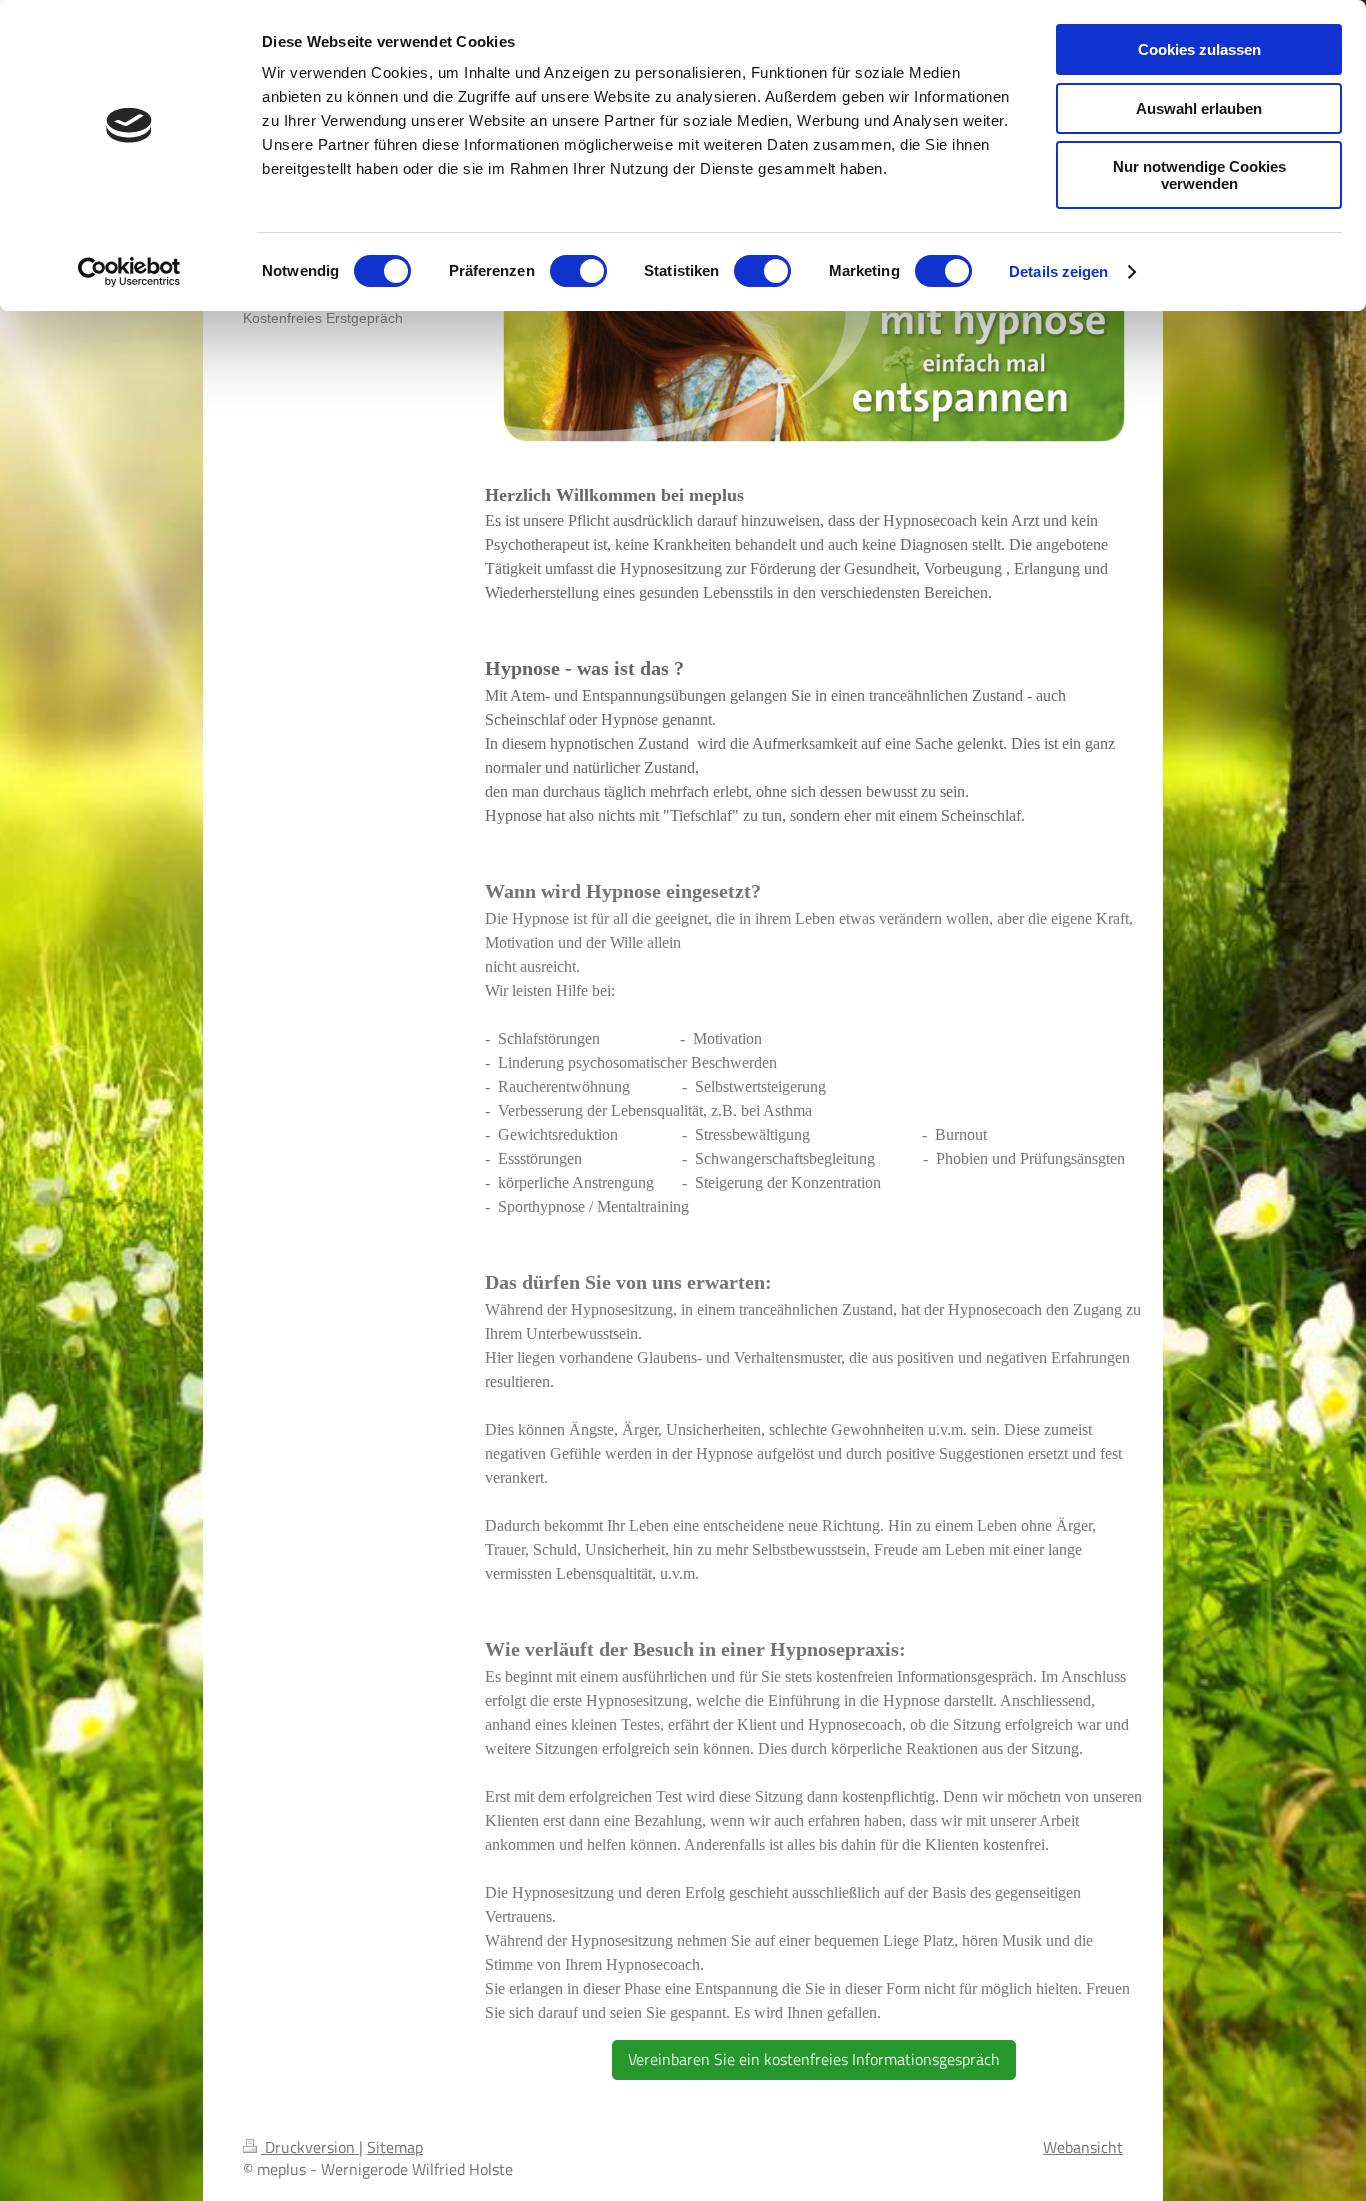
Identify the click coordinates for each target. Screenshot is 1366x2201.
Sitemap (395, 2147)
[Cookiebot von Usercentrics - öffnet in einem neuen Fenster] (129, 272)
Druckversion (310, 2147)
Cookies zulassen (1199, 49)
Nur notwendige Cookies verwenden (1199, 175)
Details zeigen (1058, 271)
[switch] (578, 271)
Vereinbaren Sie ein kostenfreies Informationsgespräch (814, 2059)
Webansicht (1083, 2147)
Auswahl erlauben (1199, 108)
